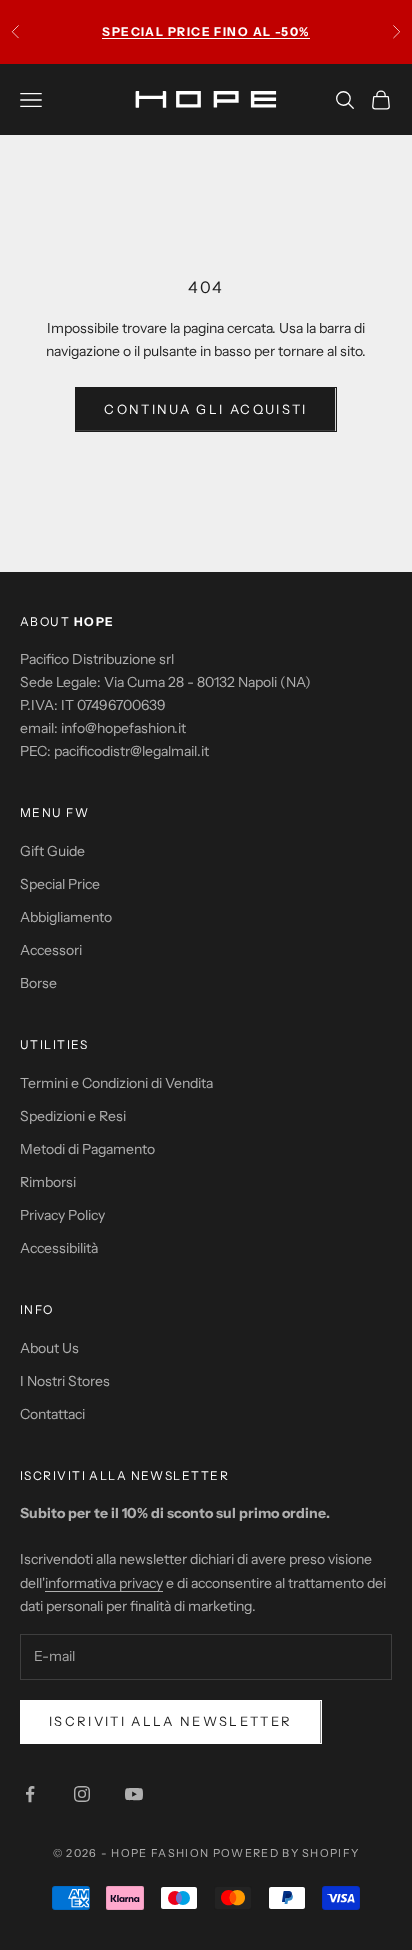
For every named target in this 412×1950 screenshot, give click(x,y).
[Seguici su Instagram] (82, 1794)
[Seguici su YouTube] (134, 1794)
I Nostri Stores (65, 1381)
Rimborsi (48, 1182)
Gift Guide (52, 851)
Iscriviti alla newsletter (171, 1721)
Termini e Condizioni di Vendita (116, 1083)
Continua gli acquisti (205, 409)
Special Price (60, 884)
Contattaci (52, 1414)
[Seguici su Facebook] (30, 1794)
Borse (38, 983)
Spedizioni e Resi (73, 1116)
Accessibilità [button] (59, 1248)
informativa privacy (104, 1583)
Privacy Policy (62, 1215)
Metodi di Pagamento (87, 1149)
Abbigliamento (66, 917)
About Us (49, 1348)
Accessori (51, 950)
